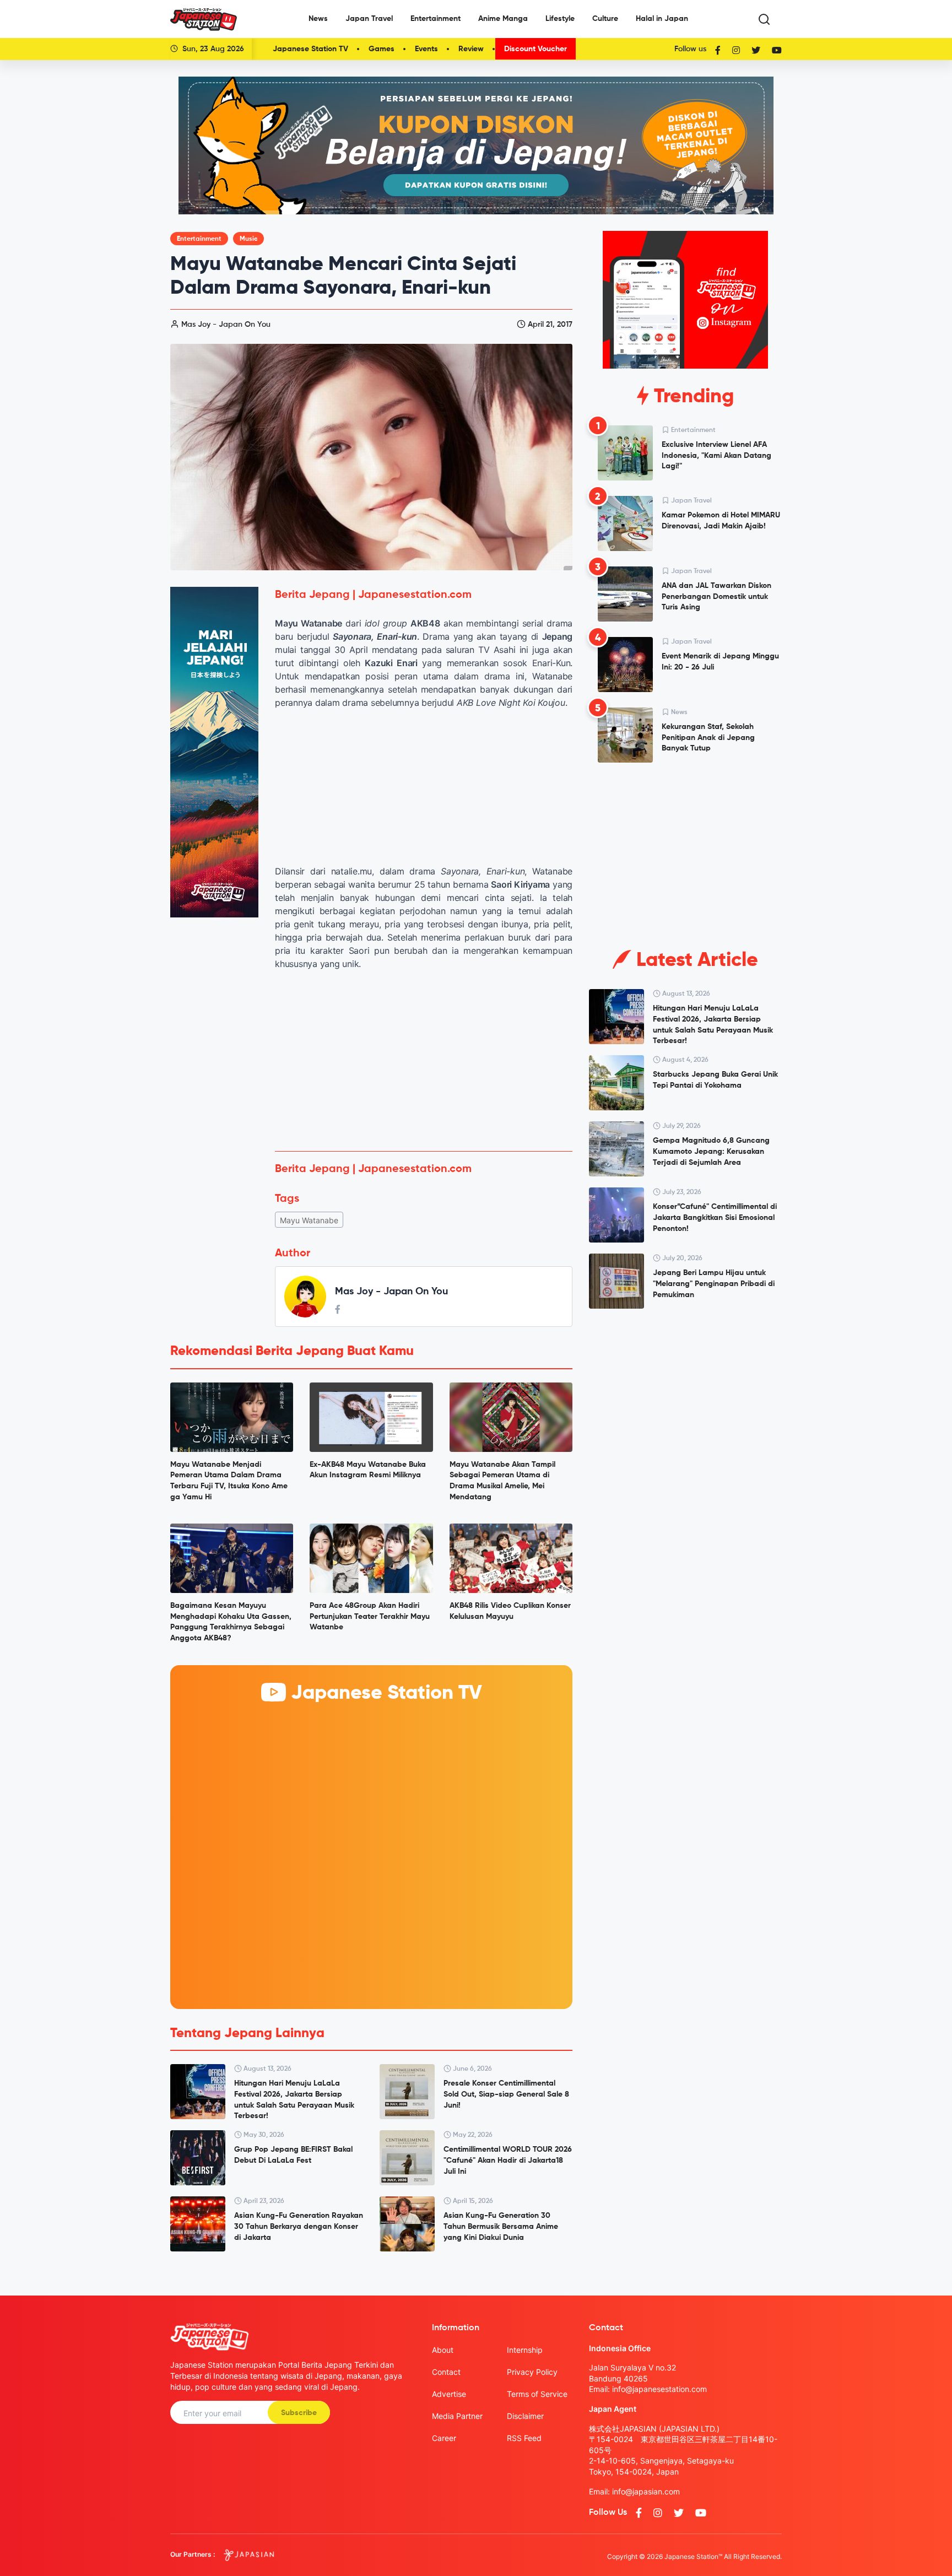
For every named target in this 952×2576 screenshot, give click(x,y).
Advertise (449, 2394)
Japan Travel (369, 19)
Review (471, 49)
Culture (605, 19)
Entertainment (436, 19)
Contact (446, 2372)
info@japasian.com (646, 2491)
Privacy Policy (532, 2372)
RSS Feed (524, 2438)
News (318, 19)
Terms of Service (537, 2394)
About (443, 2350)
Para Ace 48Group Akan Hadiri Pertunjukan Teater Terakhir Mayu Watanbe (370, 1616)
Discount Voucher (535, 49)
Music (248, 239)
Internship (525, 2350)
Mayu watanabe (309, 1220)
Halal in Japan (662, 19)
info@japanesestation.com (659, 2389)
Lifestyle (560, 19)
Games (382, 49)
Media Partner (457, 2416)
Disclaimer (525, 2416)
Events (426, 49)
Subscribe (299, 2413)
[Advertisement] (424, 1061)
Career (444, 2438)
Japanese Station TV (310, 49)
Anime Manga (503, 19)
